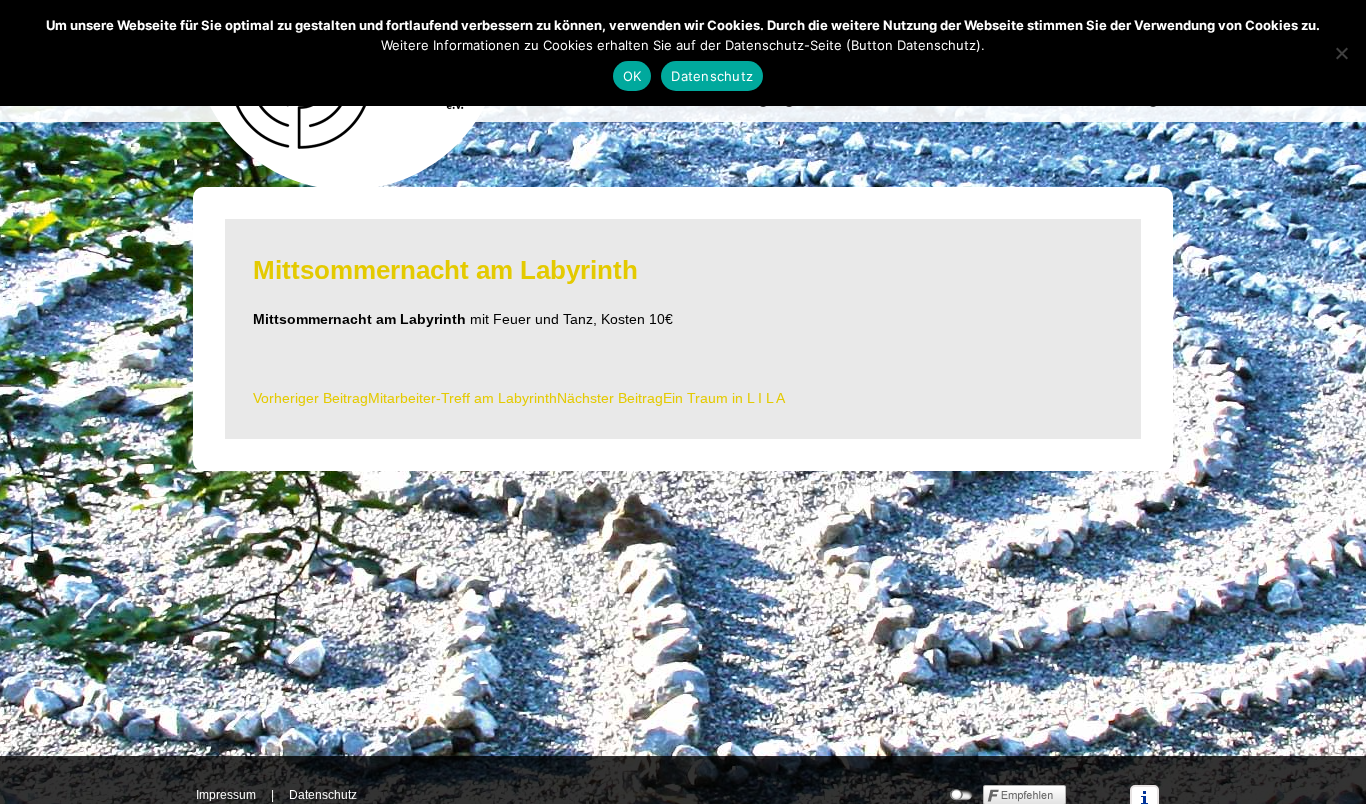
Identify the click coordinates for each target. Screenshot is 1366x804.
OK (632, 76)
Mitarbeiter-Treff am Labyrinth (405, 398)
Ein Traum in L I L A (671, 398)
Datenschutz (323, 795)
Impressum (226, 795)
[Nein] (1341, 53)
